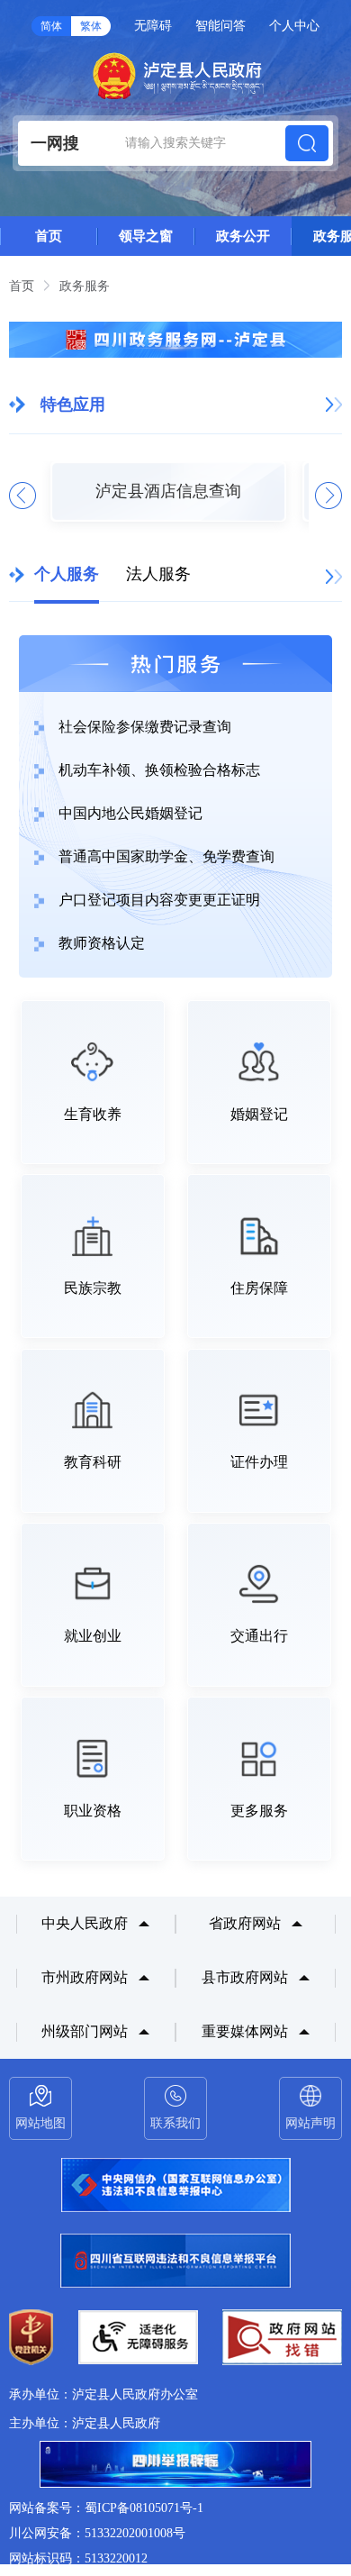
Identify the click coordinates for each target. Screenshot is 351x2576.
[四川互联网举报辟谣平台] (175, 2466)
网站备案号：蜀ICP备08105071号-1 (106, 2508)
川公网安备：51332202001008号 (97, 2533)
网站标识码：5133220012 (78, 2558)
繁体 (91, 26)
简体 (51, 26)
